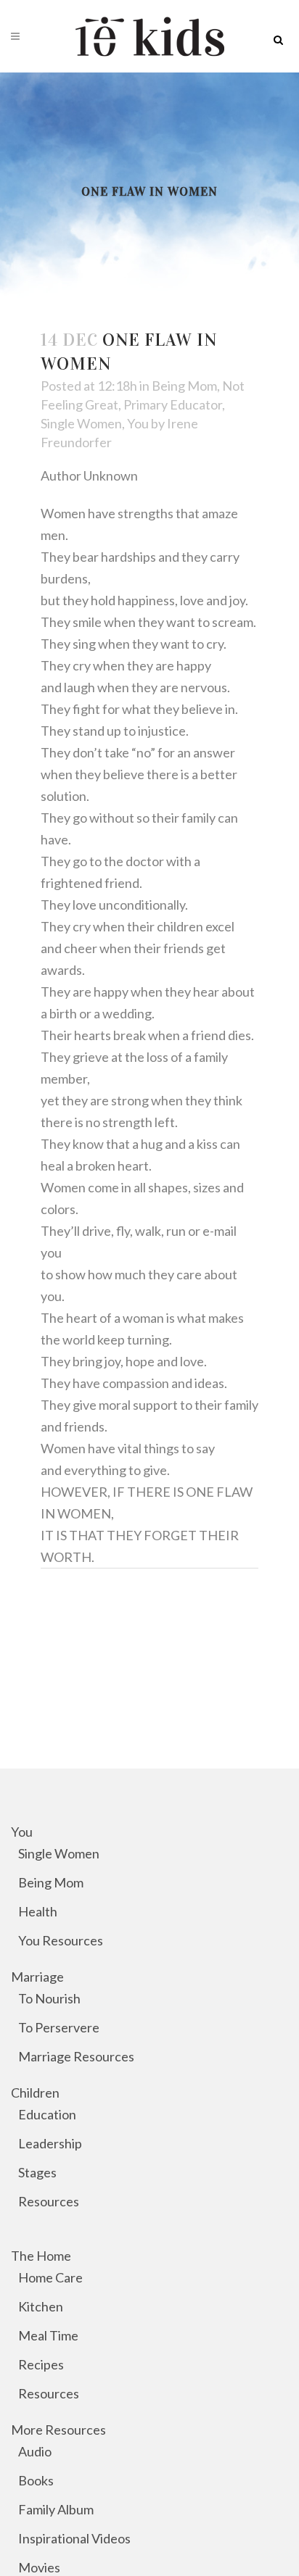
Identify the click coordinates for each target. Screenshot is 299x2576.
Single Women (81, 423)
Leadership (50, 2143)
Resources (49, 2201)
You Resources (61, 1940)
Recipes (41, 2364)
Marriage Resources (76, 2056)
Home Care (50, 2277)
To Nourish (49, 1998)
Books (36, 2480)
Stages (37, 2172)
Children (35, 2093)
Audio (35, 2451)
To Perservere (59, 2027)
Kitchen (41, 2306)
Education (47, 2114)
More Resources (58, 2430)
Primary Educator (173, 404)
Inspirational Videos (74, 2538)
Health (38, 1911)
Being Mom (184, 386)
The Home (41, 2256)
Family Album (56, 2509)
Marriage (37, 1977)
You (138, 423)
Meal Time (48, 2335)
